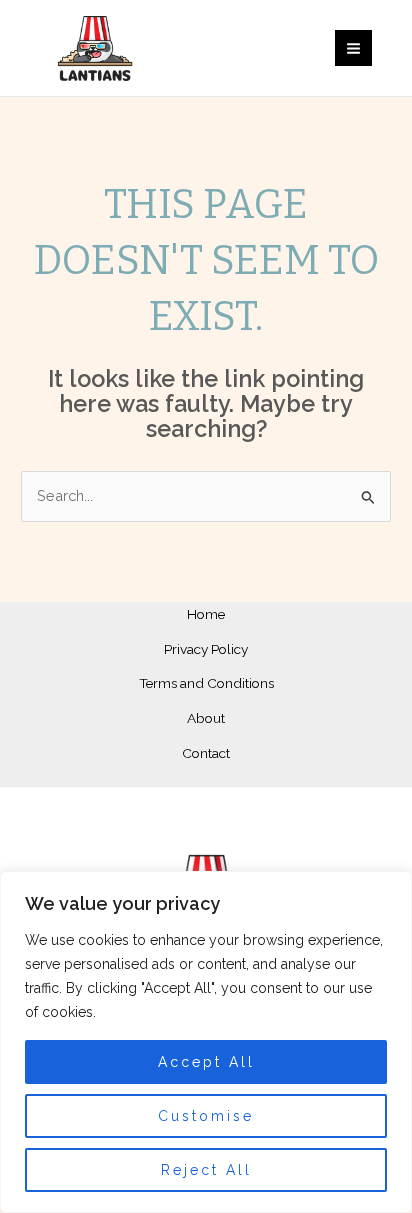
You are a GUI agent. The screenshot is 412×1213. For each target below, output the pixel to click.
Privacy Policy (206, 649)
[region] (206, 1042)
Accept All (206, 1062)
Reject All (206, 1170)
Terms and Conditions (206, 683)
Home (206, 614)
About (206, 718)
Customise (206, 1116)
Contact (206, 753)
